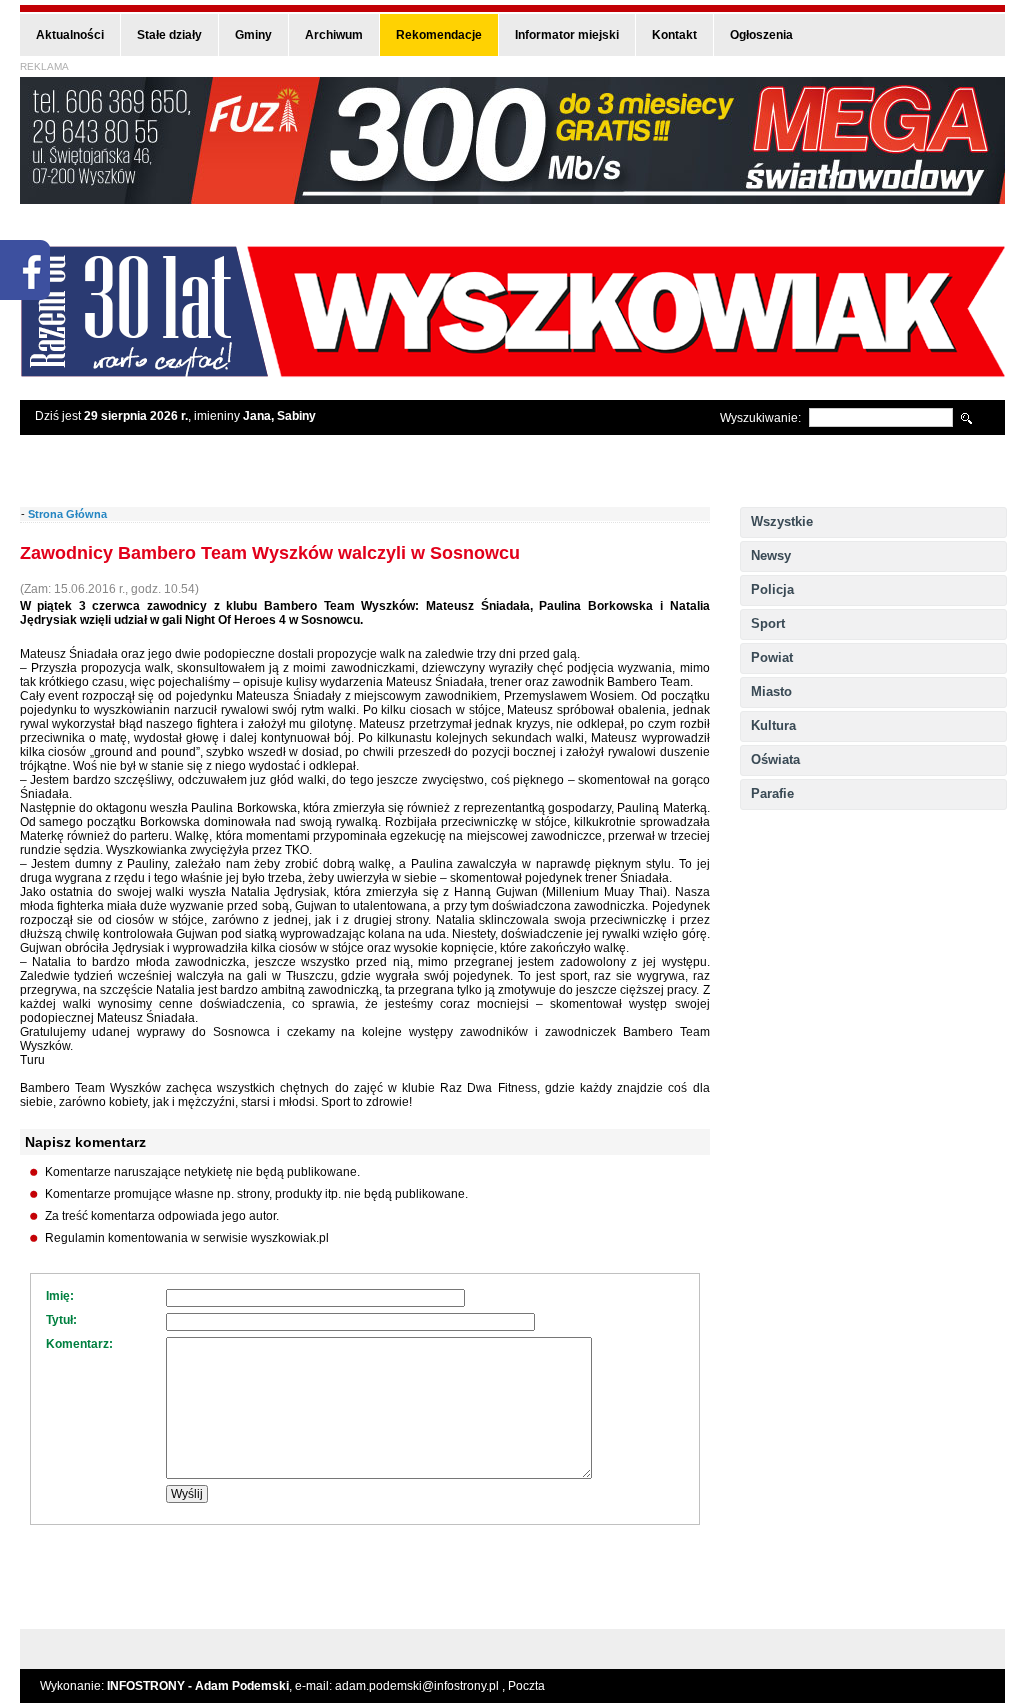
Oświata (775, 759)
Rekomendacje (439, 35)
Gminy (253, 35)
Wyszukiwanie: (760, 418)
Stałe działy (169, 35)
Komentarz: (79, 1344)
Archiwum (334, 35)
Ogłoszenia (761, 35)
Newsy (771, 555)
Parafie (772, 793)
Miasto (771, 691)
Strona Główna (67, 514)
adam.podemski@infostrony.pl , (421, 1686)
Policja (772, 589)
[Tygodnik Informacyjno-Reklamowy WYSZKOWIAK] (512, 370)
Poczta (526, 1686)
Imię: (60, 1296)
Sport (768, 623)
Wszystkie (782, 521)
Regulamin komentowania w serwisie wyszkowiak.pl (187, 1238)
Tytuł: (61, 1320)
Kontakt (674, 35)
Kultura (773, 725)
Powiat (772, 657)
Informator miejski (567, 35)
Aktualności (70, 35)
